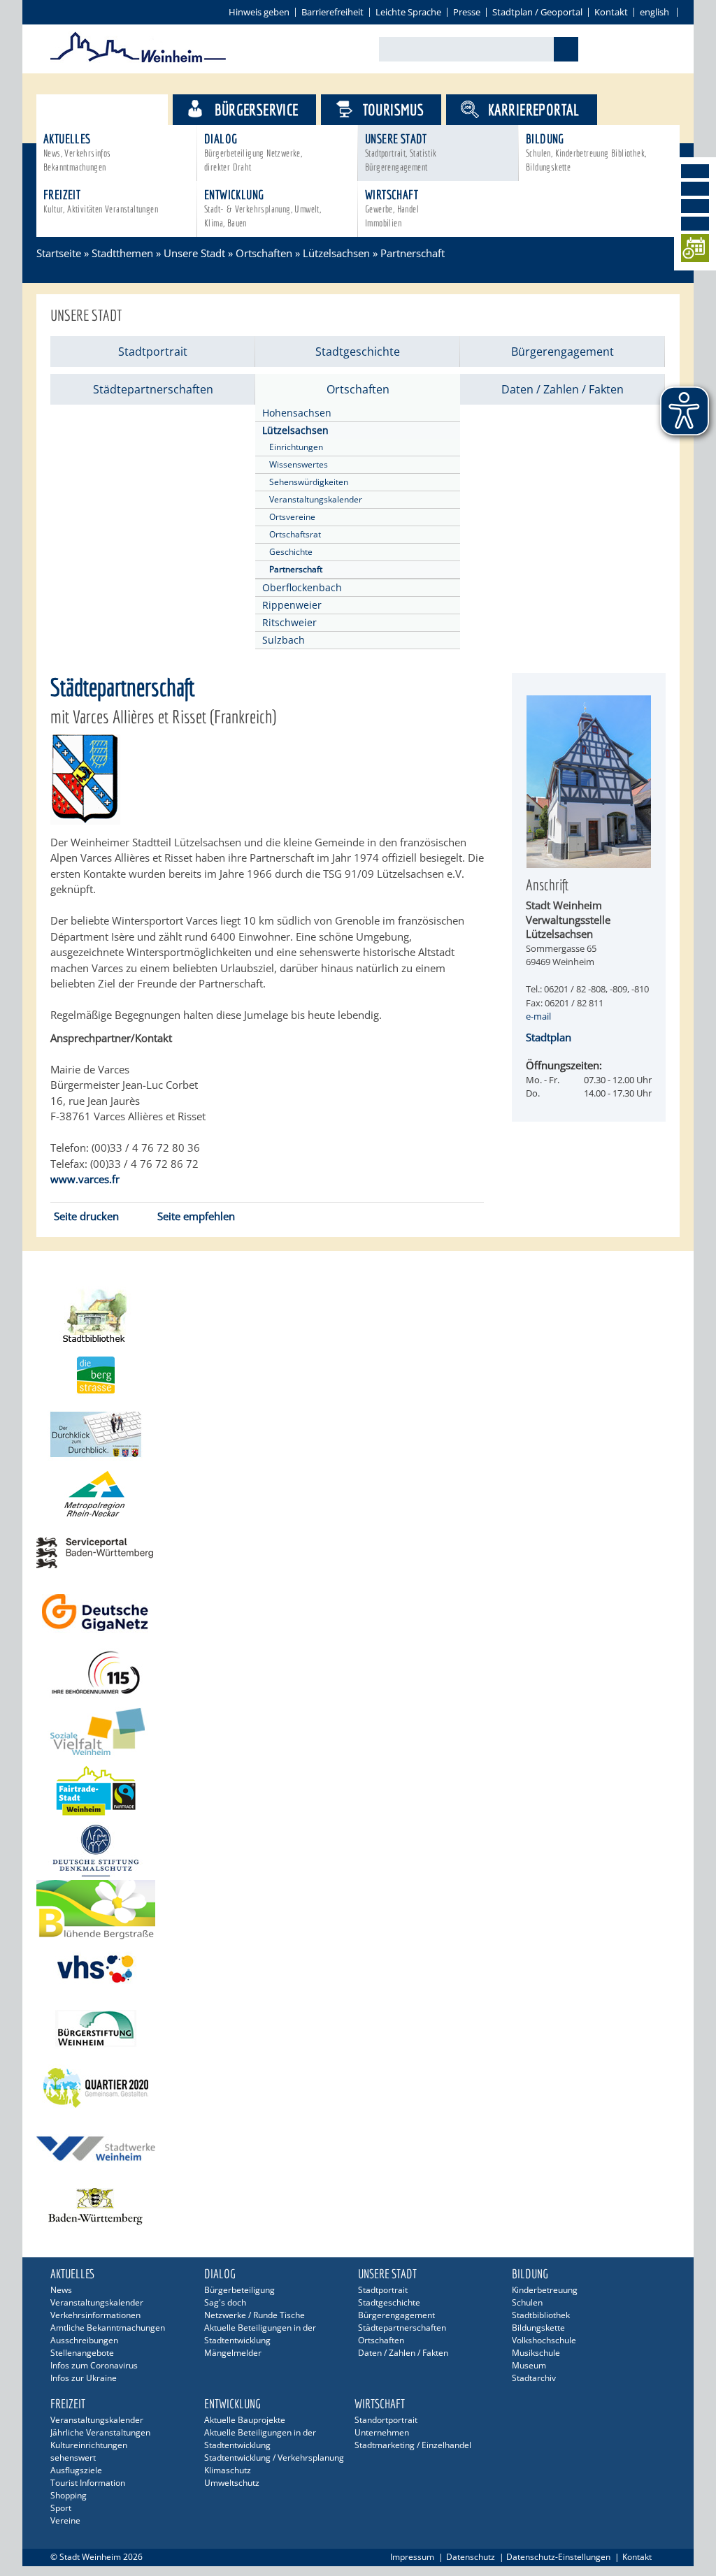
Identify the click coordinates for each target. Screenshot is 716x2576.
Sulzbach (284, 640)
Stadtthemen (114, 109)
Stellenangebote (82, 2353)
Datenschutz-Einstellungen (558, 2557)
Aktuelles (77, 152)
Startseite (59, 253)
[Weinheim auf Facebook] (695, 171)
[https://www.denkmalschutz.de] (358, 1850)
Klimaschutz (228, 2470)
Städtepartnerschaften (153, 389)
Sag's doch (225, 2302)
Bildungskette (538, 2328)
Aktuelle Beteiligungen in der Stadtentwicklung (260, 2334)
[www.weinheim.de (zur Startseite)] (138, 60)
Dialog (253, 152)
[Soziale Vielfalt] (358, 1731)
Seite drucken (86, 1216)
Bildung (586, 152)
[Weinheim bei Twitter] (695, 206)
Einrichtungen (296, 447)
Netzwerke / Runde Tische (255, 2315)
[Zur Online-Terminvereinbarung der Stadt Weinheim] (695, 251)
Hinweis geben (259, 12)
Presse (467, 12)
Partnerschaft (296, 569)
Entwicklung (263, 208)
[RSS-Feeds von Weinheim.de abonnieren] (695, 224)
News (61, 2290)
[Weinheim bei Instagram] (695, 189)
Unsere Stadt (401, 152)
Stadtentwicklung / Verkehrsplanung (274, 2458)
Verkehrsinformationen (95, 2315)
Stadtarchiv (534, 2378)
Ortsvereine (292, 517)
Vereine (65, 2520)
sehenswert (73, 2458)
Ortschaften (264, 253)
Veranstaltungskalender (316, 499)
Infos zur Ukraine (84, 2378)
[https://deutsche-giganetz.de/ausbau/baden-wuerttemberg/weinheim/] (358, 1613)
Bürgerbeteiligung (239, 2290)
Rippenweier (292, 605)
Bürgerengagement (563, 352)
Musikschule (536, 2353)
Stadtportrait (153, 352)
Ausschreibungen (84, 2340)
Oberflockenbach (302, 587)
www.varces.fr (85, 1179)
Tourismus (394, 109)
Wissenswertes (299, 464)
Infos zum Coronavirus (94, 2365)
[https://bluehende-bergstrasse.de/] (358, 1910)
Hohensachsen (297, 413)
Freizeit (101, 201)
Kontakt (611, 12)
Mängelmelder (233, 2353)
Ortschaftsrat (295, 534)
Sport (61, 2508)
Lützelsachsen (336, 253)
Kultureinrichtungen (89, 2445)
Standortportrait (386, 2420)
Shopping (69, 2495)
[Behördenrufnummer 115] (358, 1672)
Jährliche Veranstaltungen (100, 2432)
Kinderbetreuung (545, 2290)
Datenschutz (471, 2557)
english (654, 12)
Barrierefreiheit (332, 12)
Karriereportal (534, 109)
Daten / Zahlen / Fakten (563, 389)
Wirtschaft (392, 208)
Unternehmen (382, 2432)
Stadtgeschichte (358, 352)
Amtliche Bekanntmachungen (108, 2328)
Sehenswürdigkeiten (309, 482)
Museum (529, 2365)
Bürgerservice (256, 109)
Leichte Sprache (408, 12)
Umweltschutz (232, 2483)
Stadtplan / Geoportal (537, 12)
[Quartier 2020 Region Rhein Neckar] (358, 2088)
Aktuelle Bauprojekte (245, 2420)
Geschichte (291, 552)
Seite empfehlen (196, 1216)
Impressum (412, 2557)
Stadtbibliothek (541, 2315)
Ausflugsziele (76, 2470)
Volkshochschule (544, 2340)
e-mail (538, 1016)
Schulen (527, 2302)
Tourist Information (88, 2483)
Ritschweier (289, 622)
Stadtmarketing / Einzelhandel (413, 2445)
